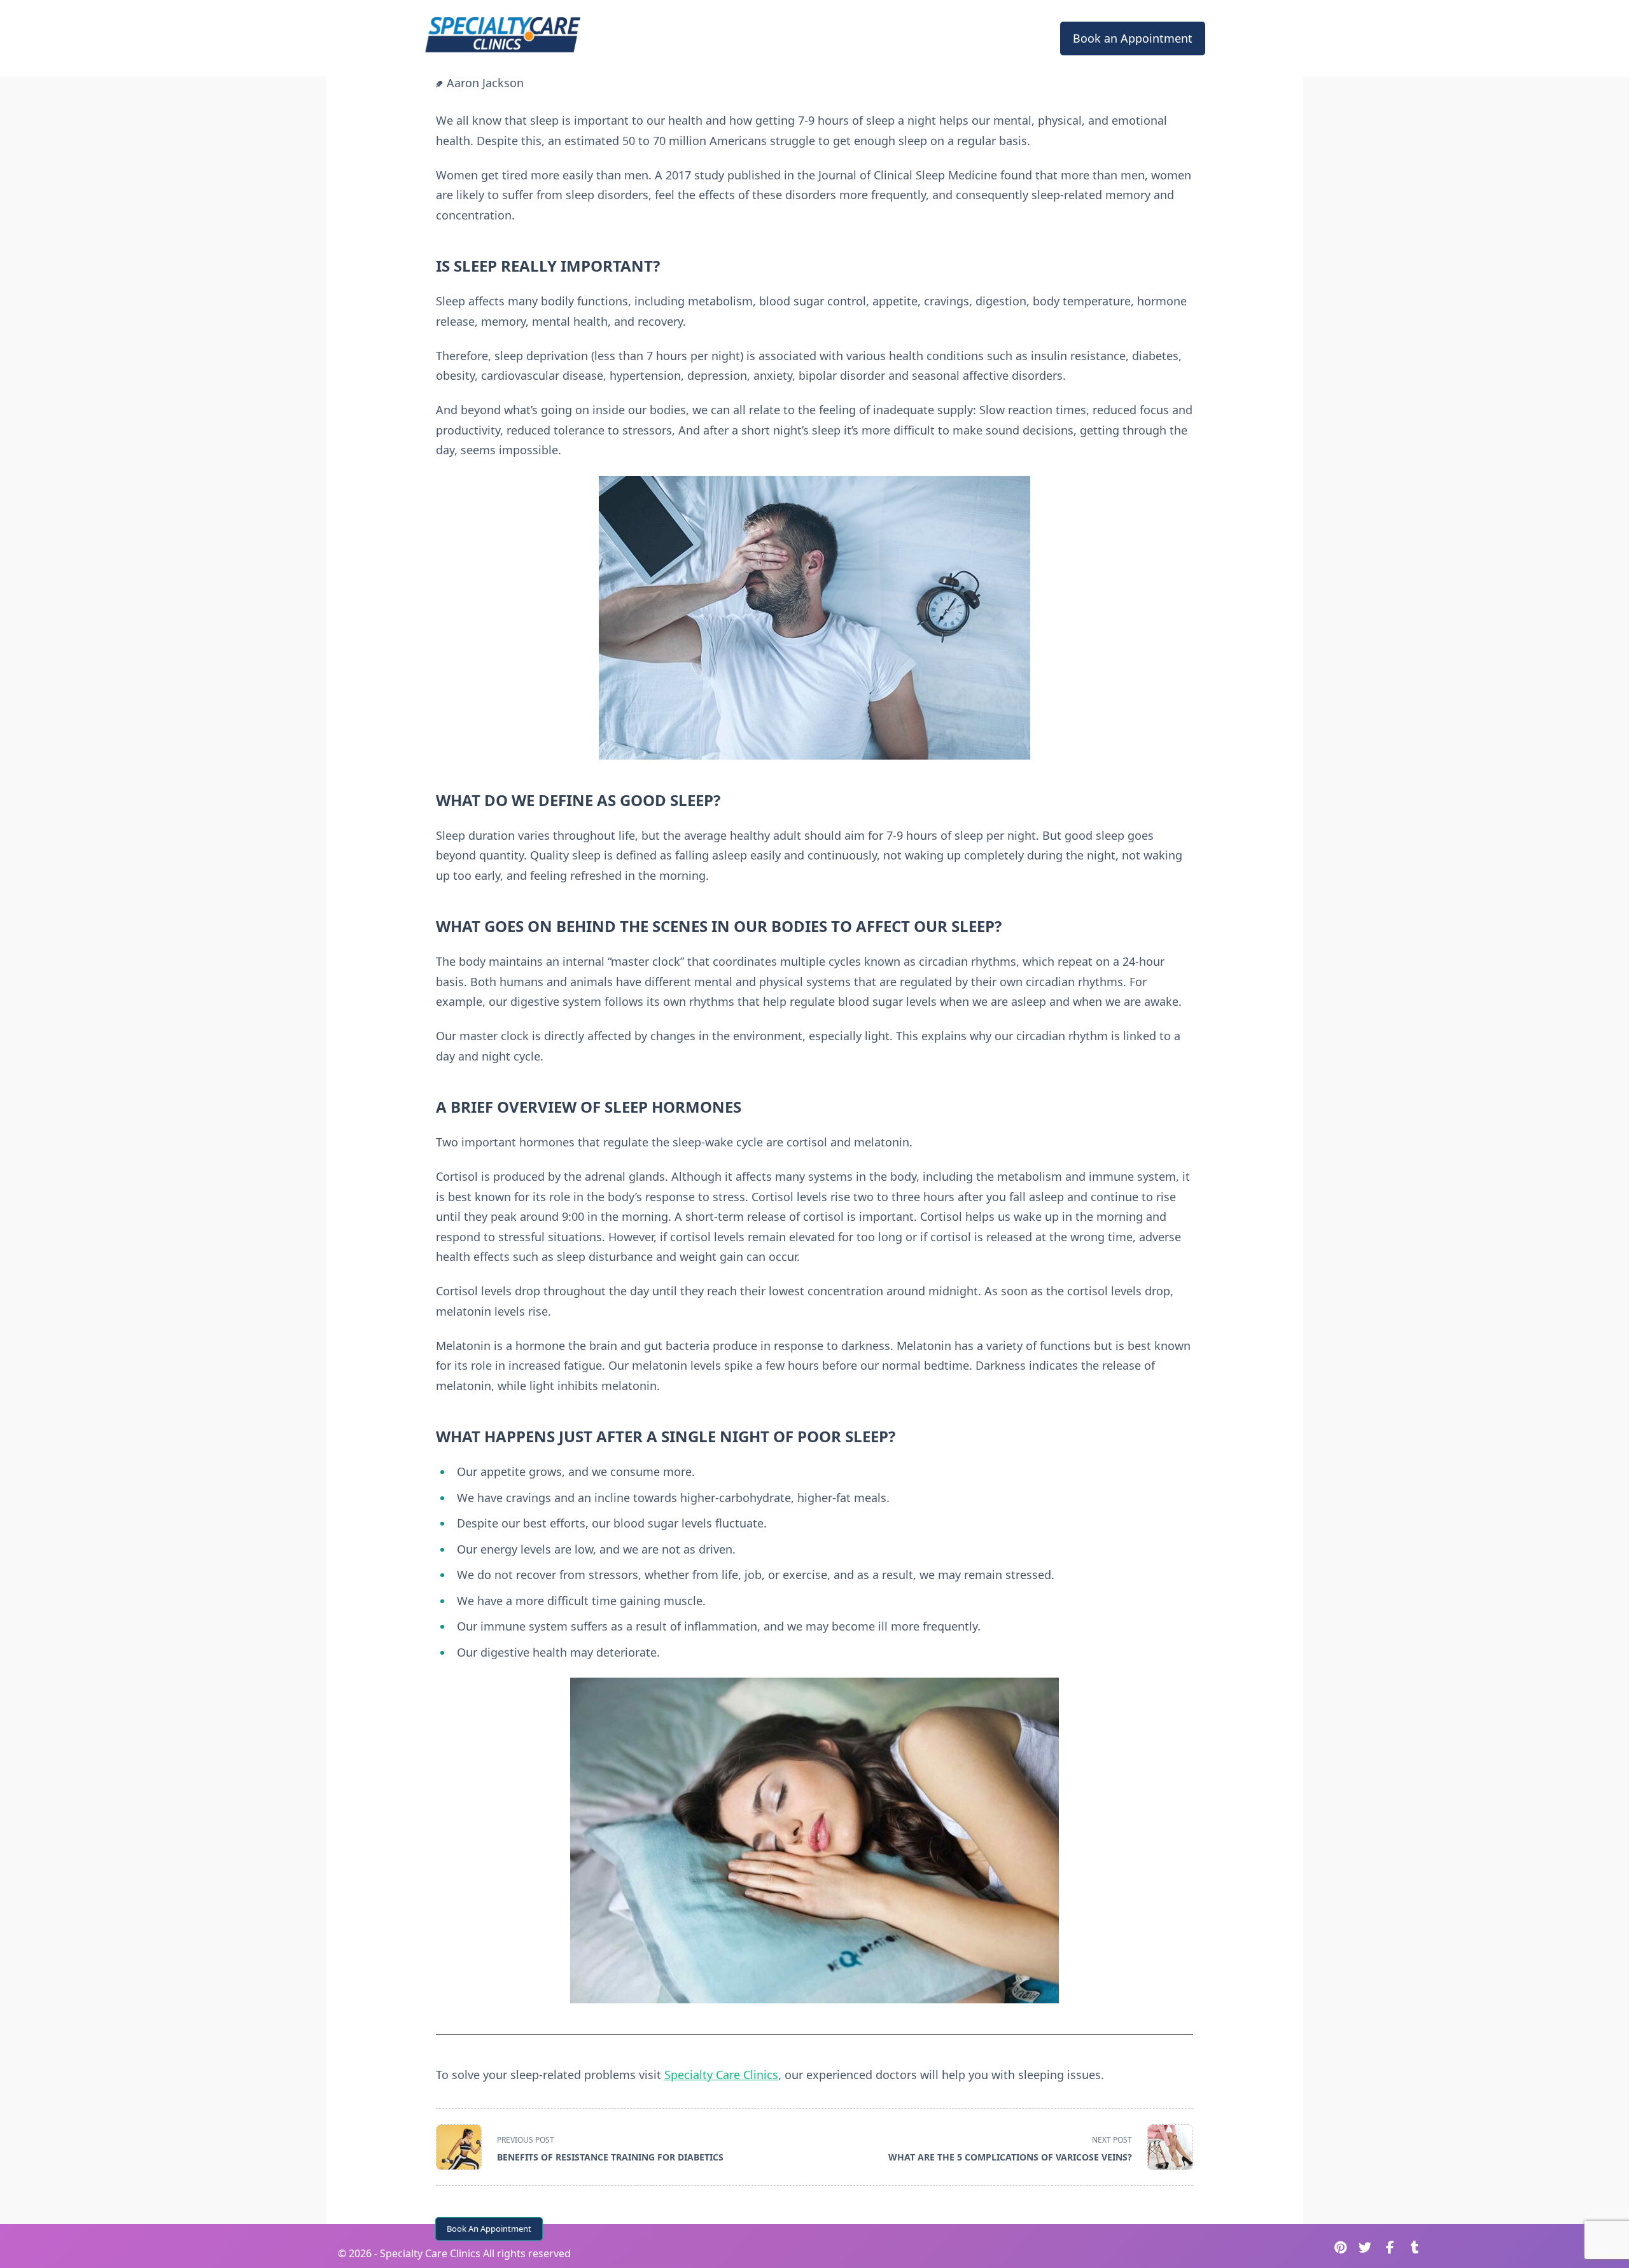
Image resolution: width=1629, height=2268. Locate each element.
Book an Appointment (1133, 38)
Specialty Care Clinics (721, 2075)
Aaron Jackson (485, 83)
